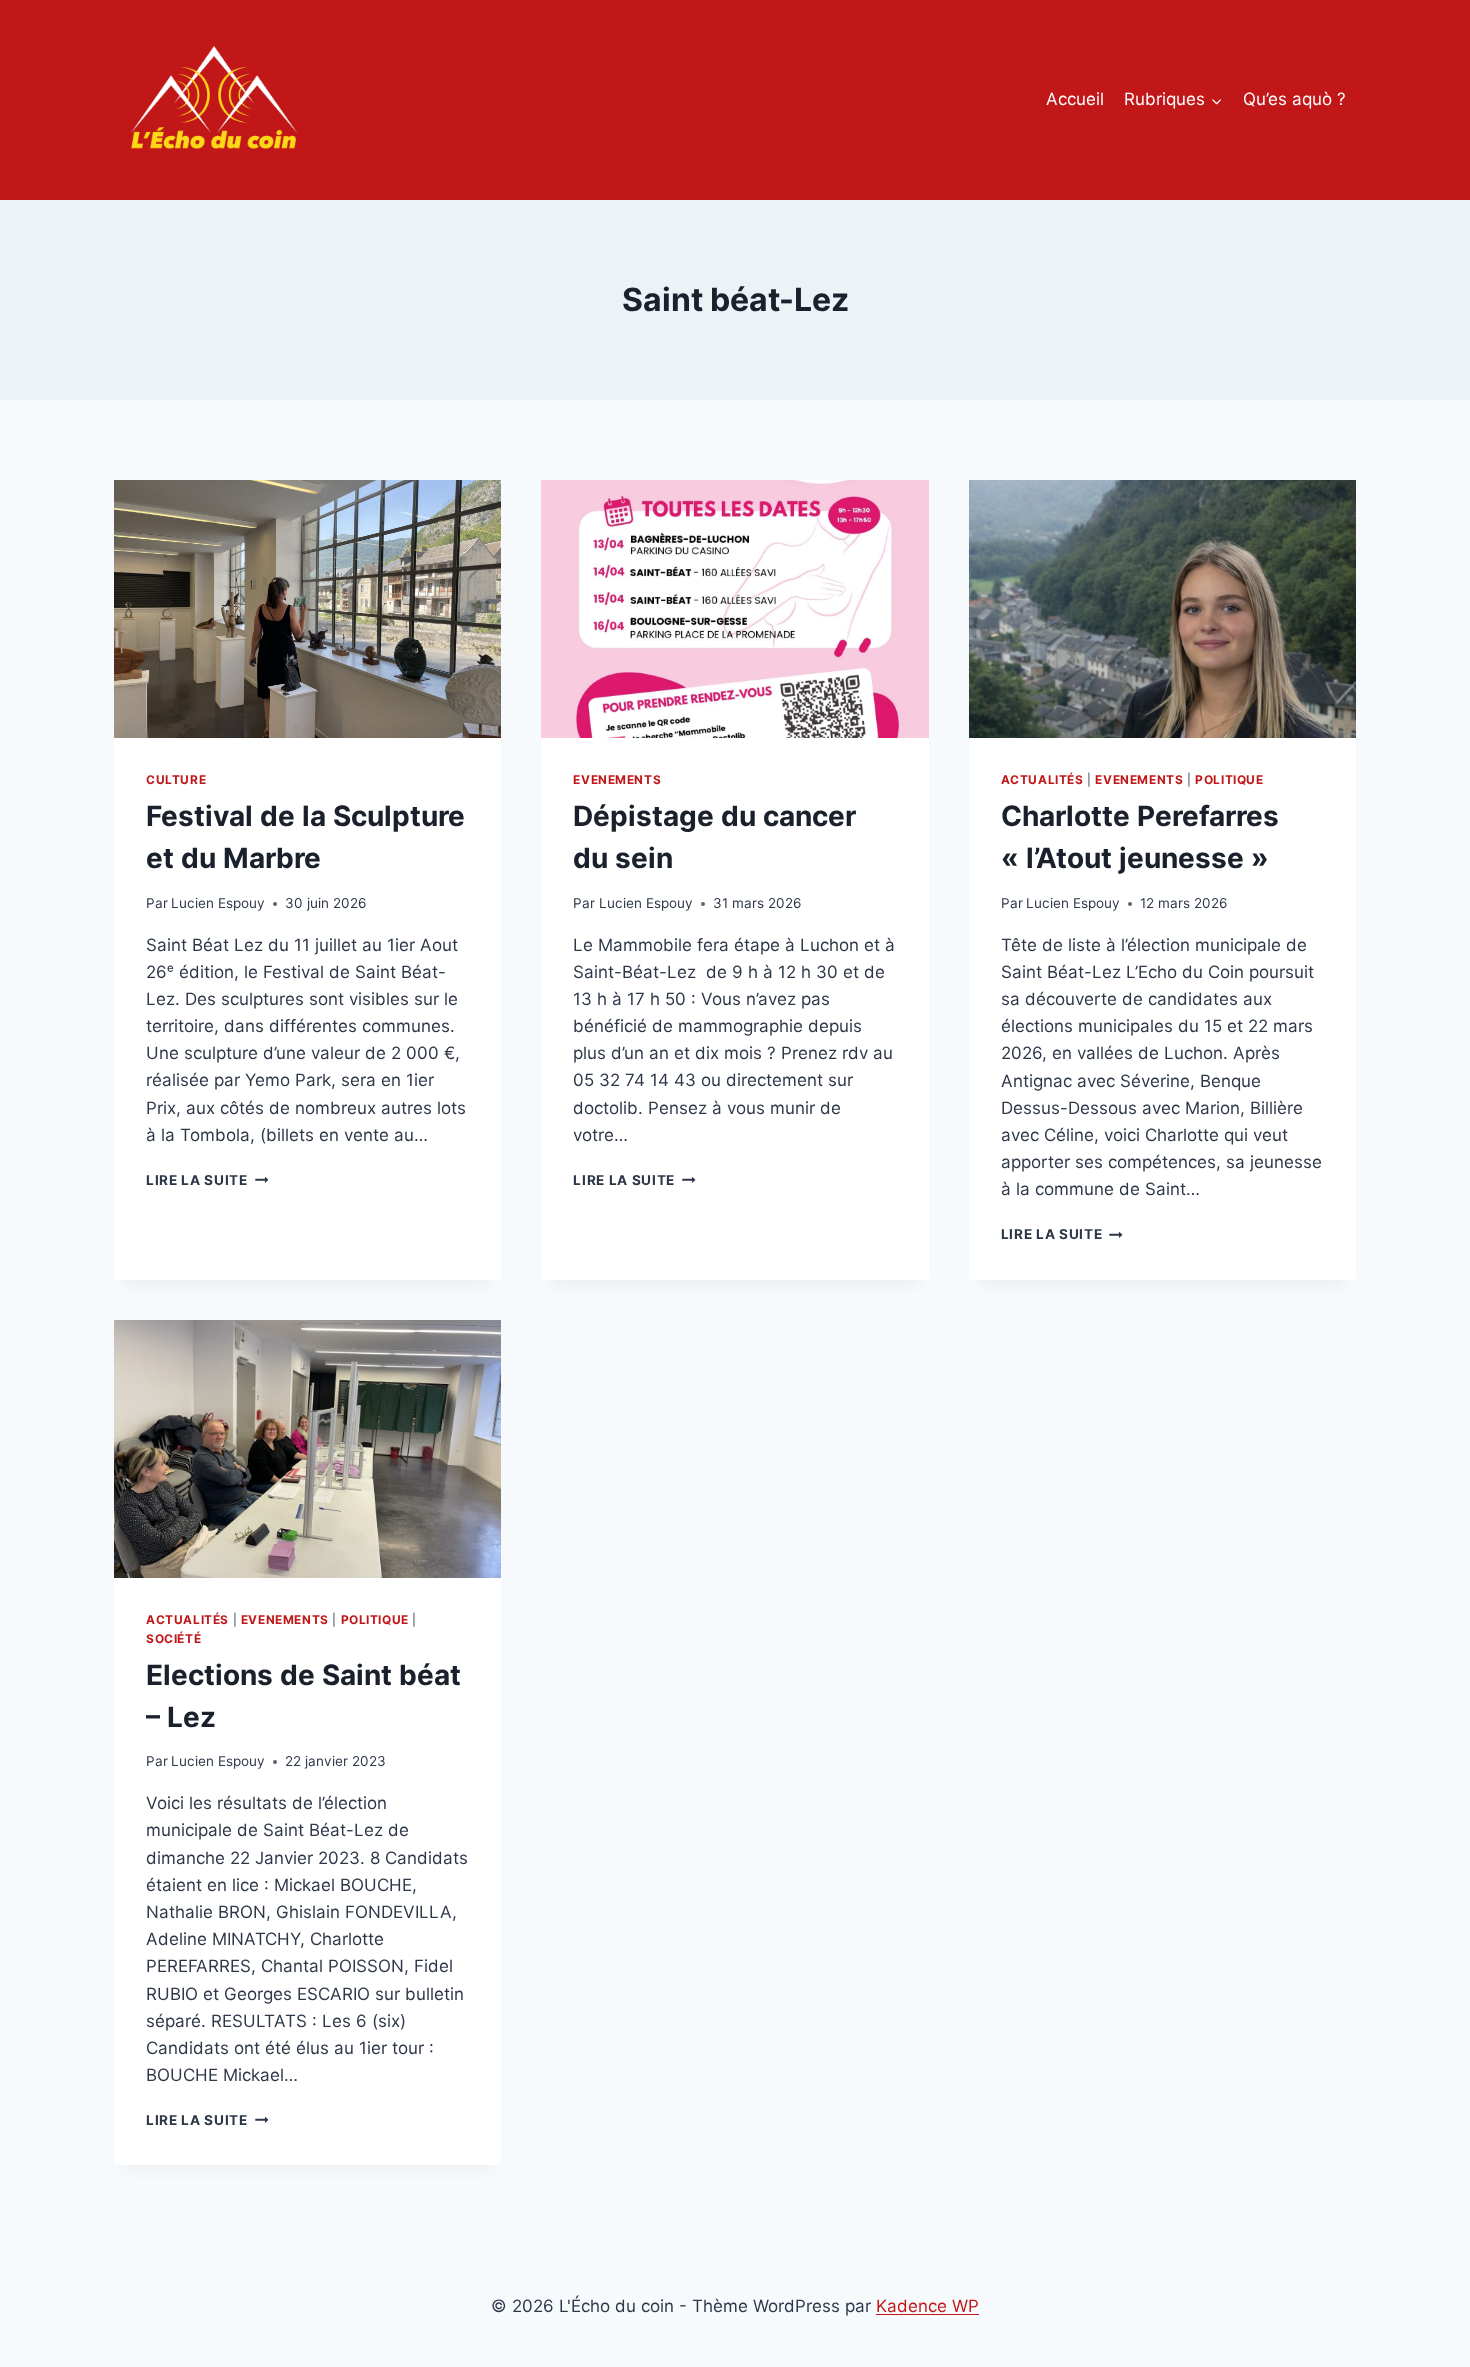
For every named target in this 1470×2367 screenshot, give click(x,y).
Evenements (617, 779)
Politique (1229, 779)
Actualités (1042, 779)
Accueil (1075, 99)
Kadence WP (927, 2306)
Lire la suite (207, 1180)
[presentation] (307, 609)
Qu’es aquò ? (1294, 99)
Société (173, 1638)
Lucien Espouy (218, 903)
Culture (176, 779)
